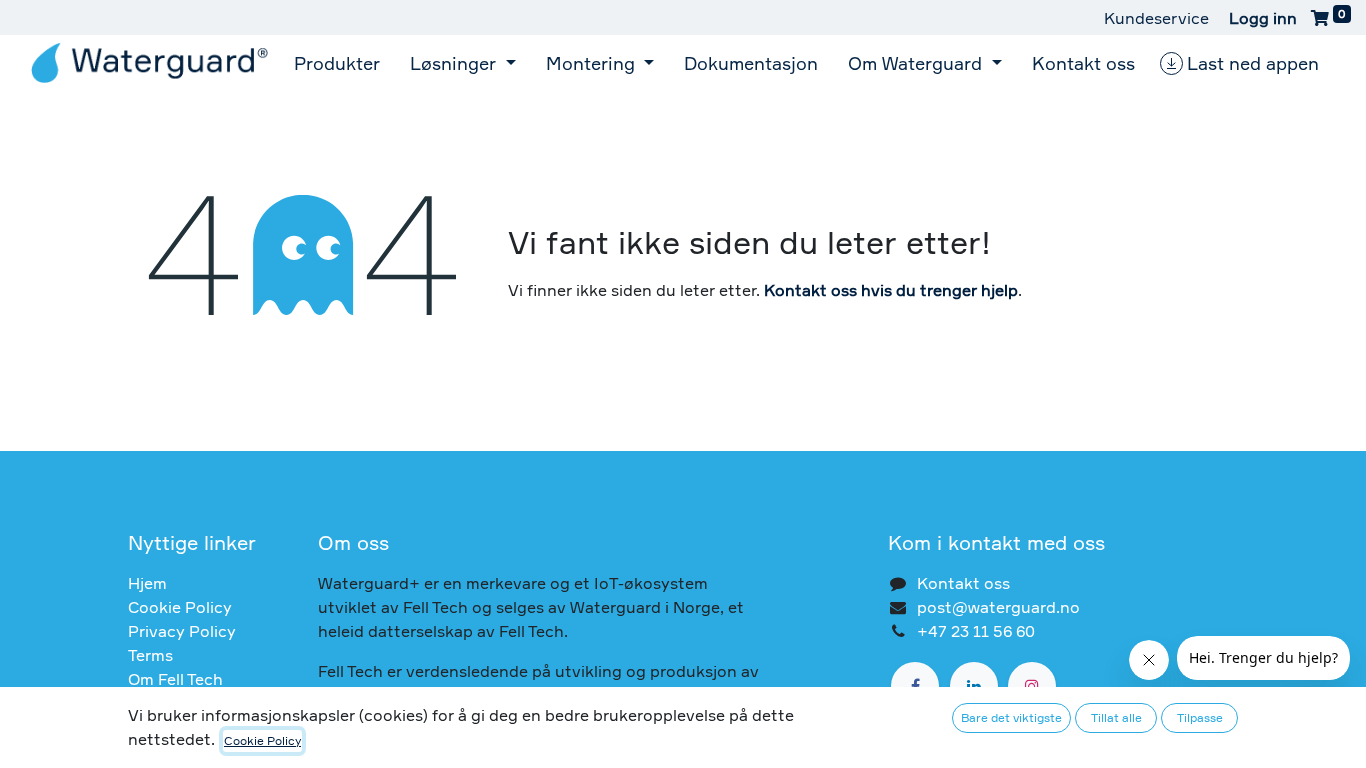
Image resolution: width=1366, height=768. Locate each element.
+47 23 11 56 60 (976, 631)
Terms (150, 655)
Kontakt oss (963, 583)
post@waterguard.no (998, 607)
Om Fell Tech (175, 679)
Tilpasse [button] (1200, 717)
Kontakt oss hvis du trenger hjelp (891, 290)
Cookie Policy (180, 607)
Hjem (147, 583)
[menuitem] (337, 63)
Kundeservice (1156, 18)
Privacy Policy (182, 631)
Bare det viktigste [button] (1011, 717)
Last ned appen (1253, 63)
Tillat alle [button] (1116, 717)
